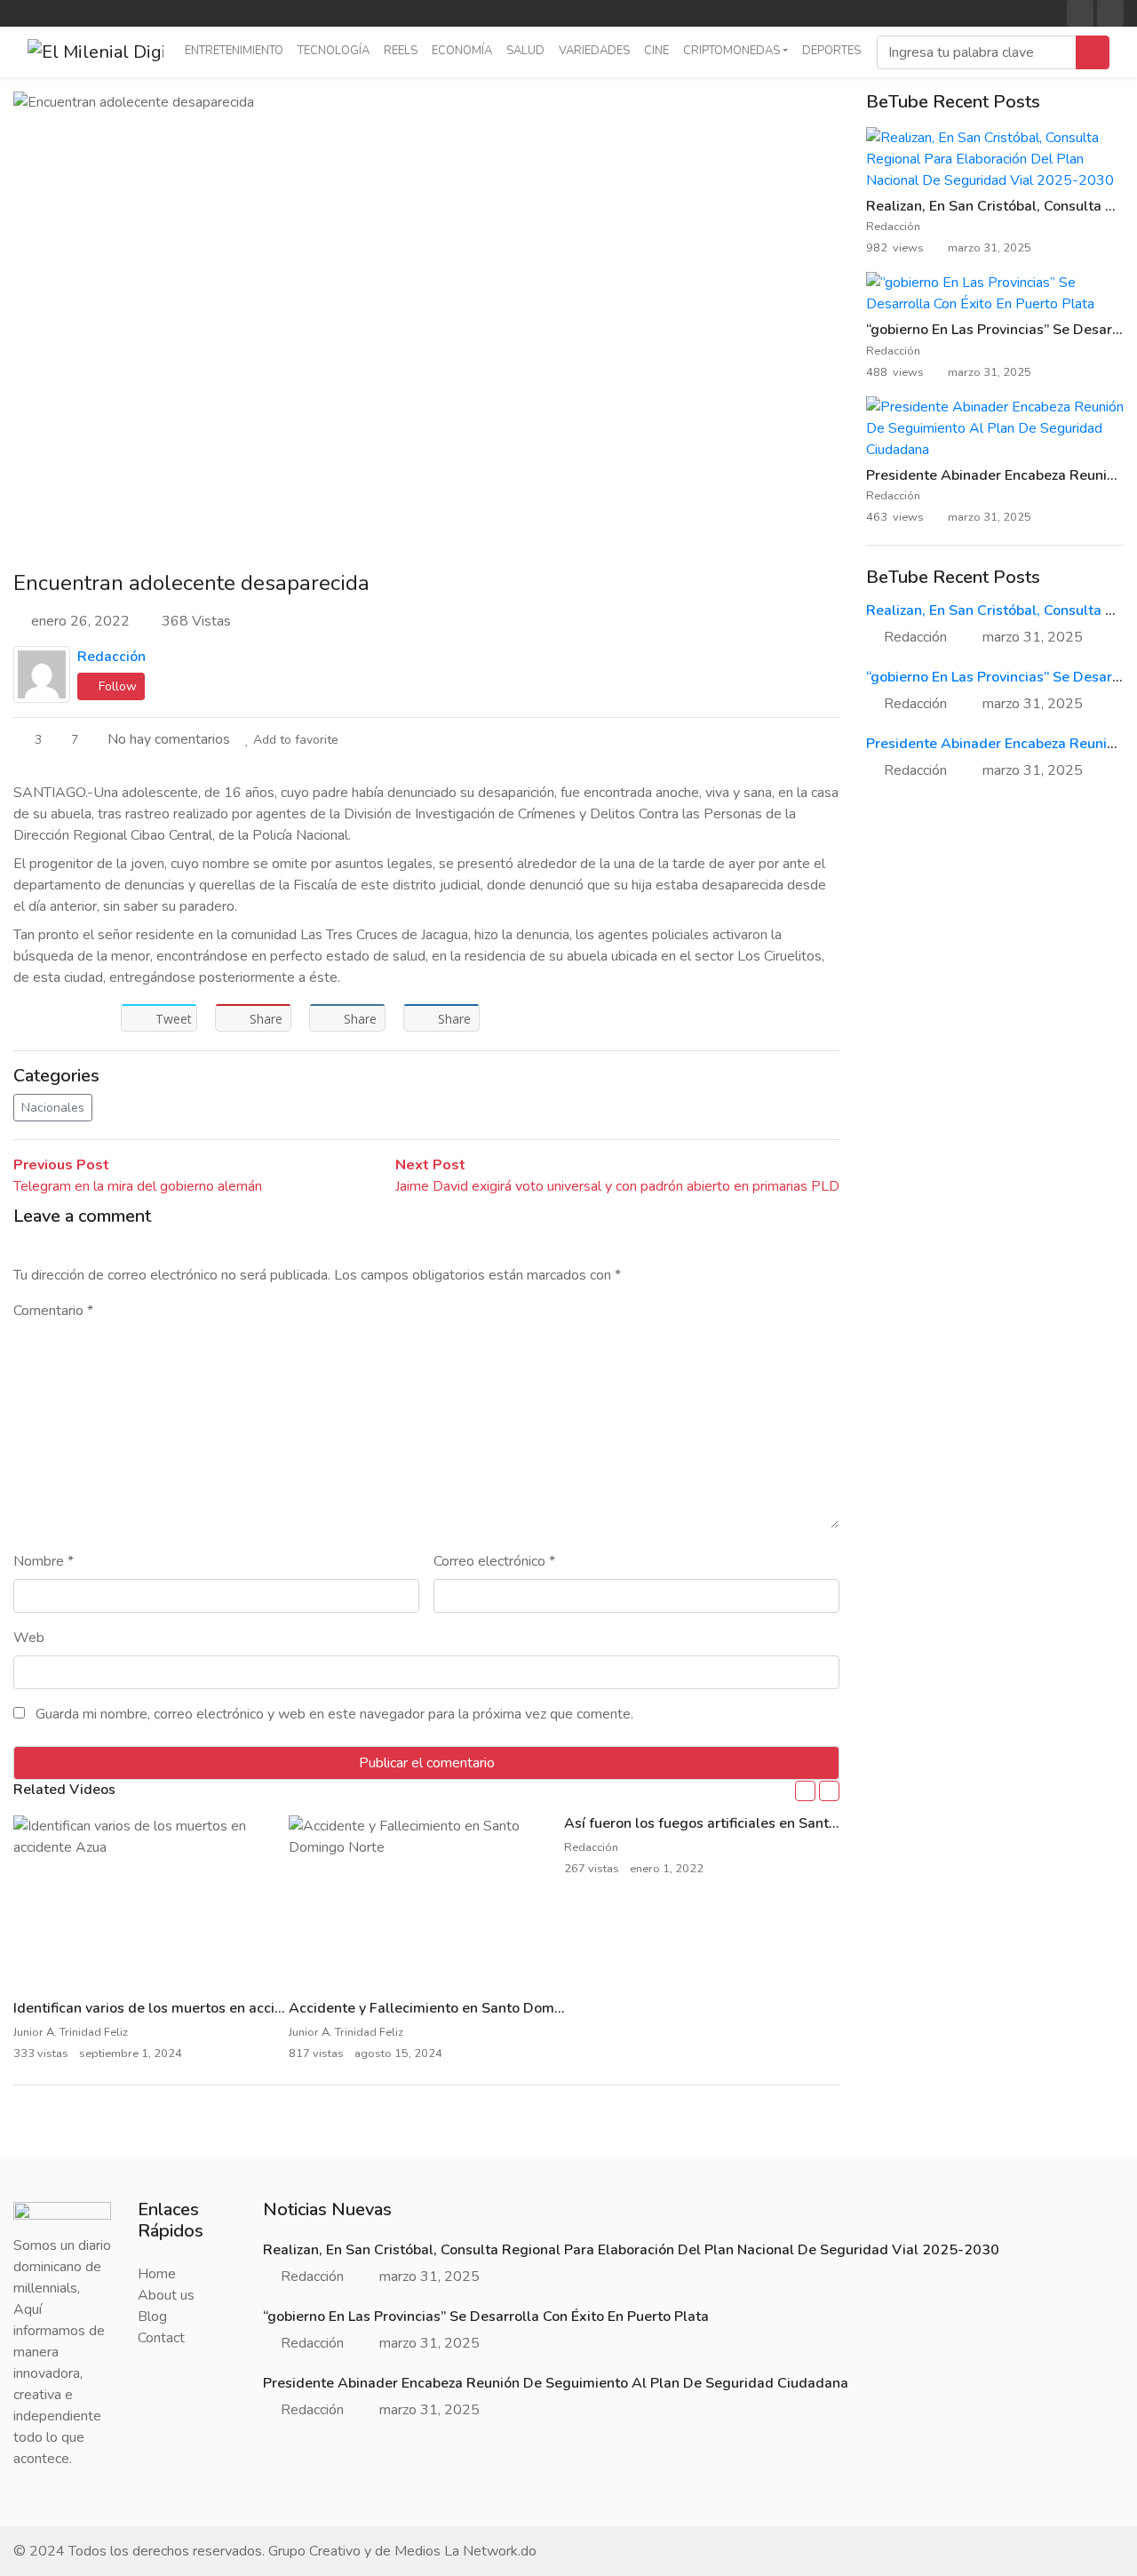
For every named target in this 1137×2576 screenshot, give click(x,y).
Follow (116, 686)
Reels (401, 51)
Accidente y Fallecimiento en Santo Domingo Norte (456, 2008)
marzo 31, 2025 (1033, 637)
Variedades (594, 51)
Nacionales (53, 1108)
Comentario (53, 1311)
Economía (462, 51)
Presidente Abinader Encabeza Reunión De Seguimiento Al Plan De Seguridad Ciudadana (556, 2383)
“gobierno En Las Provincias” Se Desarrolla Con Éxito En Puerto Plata (486, 2317)
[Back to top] (52, 2471)
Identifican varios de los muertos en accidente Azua (181, 2008)
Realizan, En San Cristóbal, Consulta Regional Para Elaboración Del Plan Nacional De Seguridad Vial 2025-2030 (631, 2250)
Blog (152, 2317)
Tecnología (334, 51)
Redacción (111, 657)
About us (166, 2295)
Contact (161, 2338)
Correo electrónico (494, 1561)
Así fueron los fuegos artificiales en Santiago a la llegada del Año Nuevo (801, 1823)
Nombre (44, 1561)
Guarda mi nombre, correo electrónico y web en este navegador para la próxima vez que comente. (334, 1714)
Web (29, 1638)
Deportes (831, 51)
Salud (525, 51)
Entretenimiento (234, 51)
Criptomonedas (731, 51)
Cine (656, 51)
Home (157, 2274)
